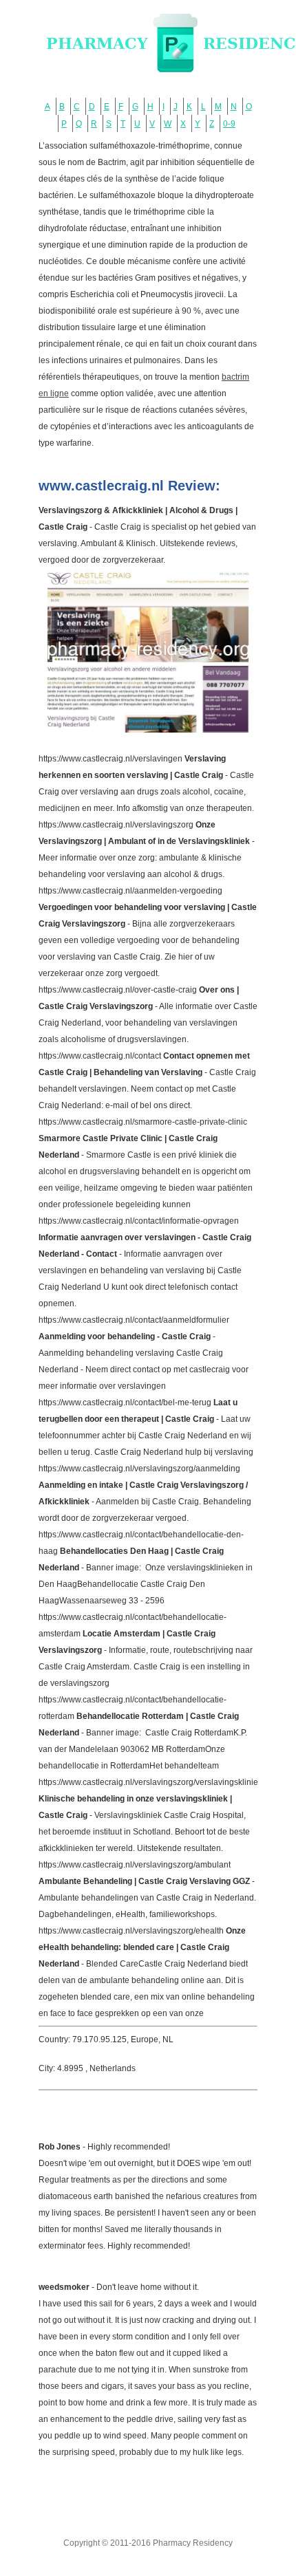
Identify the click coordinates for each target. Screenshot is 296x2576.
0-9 (229, 124)
